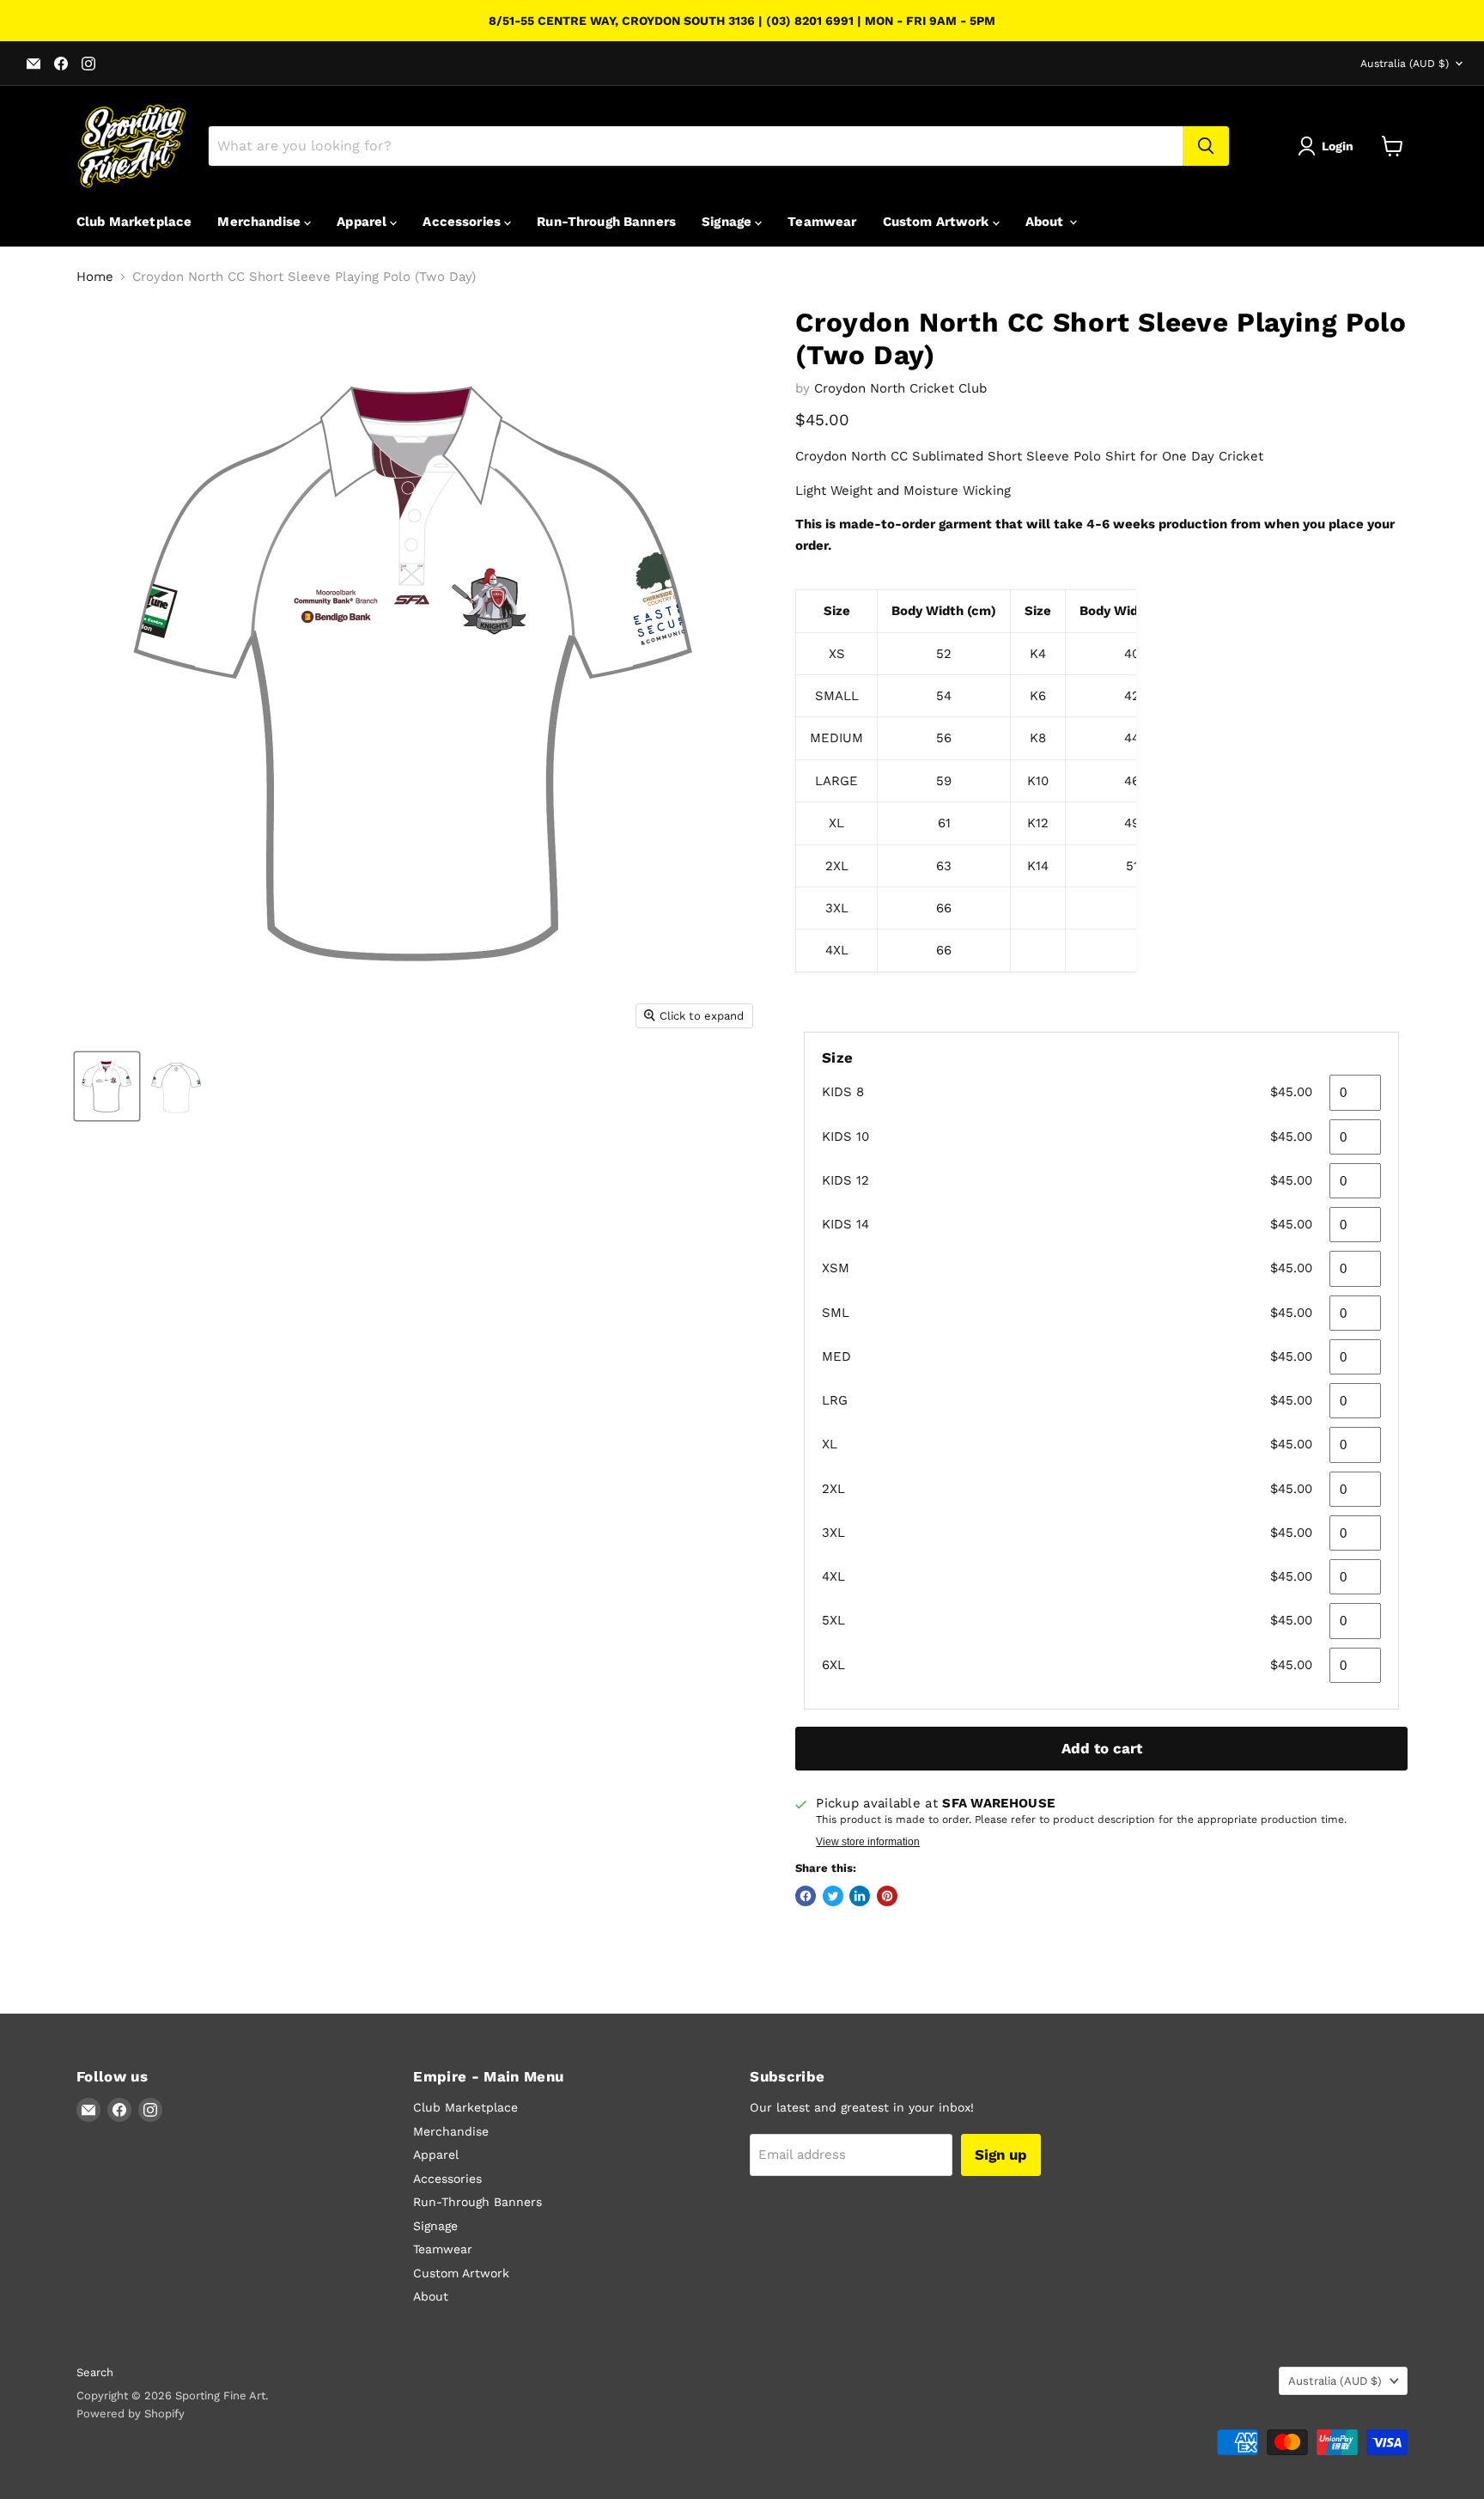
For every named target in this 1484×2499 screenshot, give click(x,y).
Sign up (1001, 2155)
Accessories (463, 222)
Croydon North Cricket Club (900, 388)
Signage (728, 222)
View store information (868, 1842)
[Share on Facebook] (806, 1896)
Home (95, 277)
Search (95, 2372)
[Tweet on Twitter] (833, 1896)
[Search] (1206, 146)
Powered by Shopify (131, 2414)
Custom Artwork (938, 222)
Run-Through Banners (606, 222)
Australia (1405, 64)
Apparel (363, 222)
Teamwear (822, 222)
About (1046, 222)
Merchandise (261, 222)
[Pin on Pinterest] (887, 1896)
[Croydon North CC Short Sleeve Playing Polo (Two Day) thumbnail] (107, 1086)
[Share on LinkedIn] (860, 1896)
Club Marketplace (134, 222)
